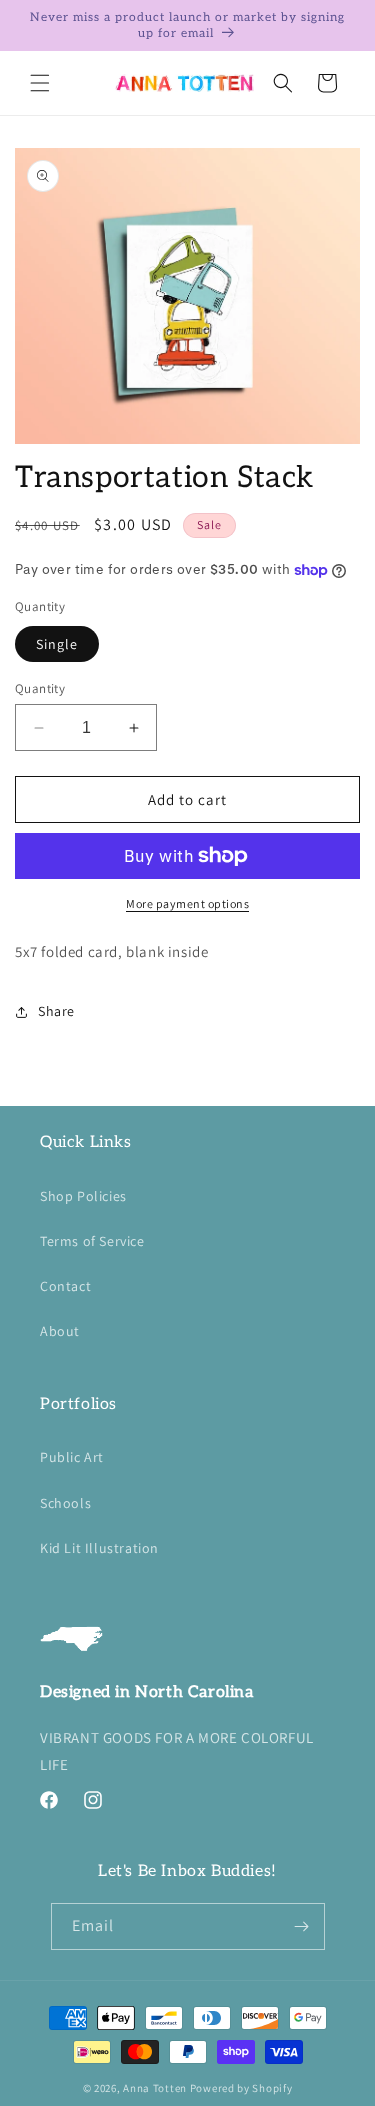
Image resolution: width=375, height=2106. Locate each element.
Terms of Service (92, 1241)
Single (57, 644)
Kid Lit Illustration (99, 1548)
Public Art (72, 1457)
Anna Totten (155, 2088)
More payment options (187, 903)
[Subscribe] (302, 1926)
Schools (65, 1503)
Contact (65, 1286)
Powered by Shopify (241, 2088)
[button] (40, 83)
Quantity (40, 688)
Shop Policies (83, 1196)
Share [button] (56, 1011)
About (60, 1331)
